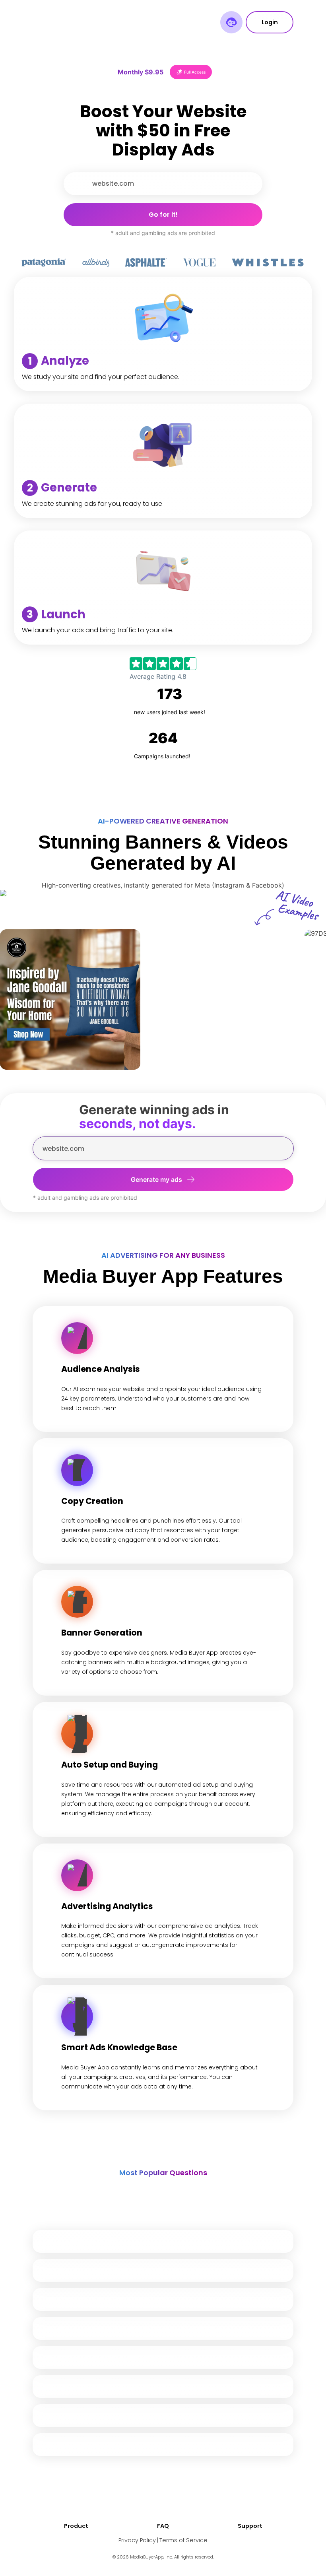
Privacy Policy (137, 2540)
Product (76, 2526)
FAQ (163, 2526)
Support (250, 2526)
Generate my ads (156, 1179)
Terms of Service (183, 2540)
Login (270, 22)
